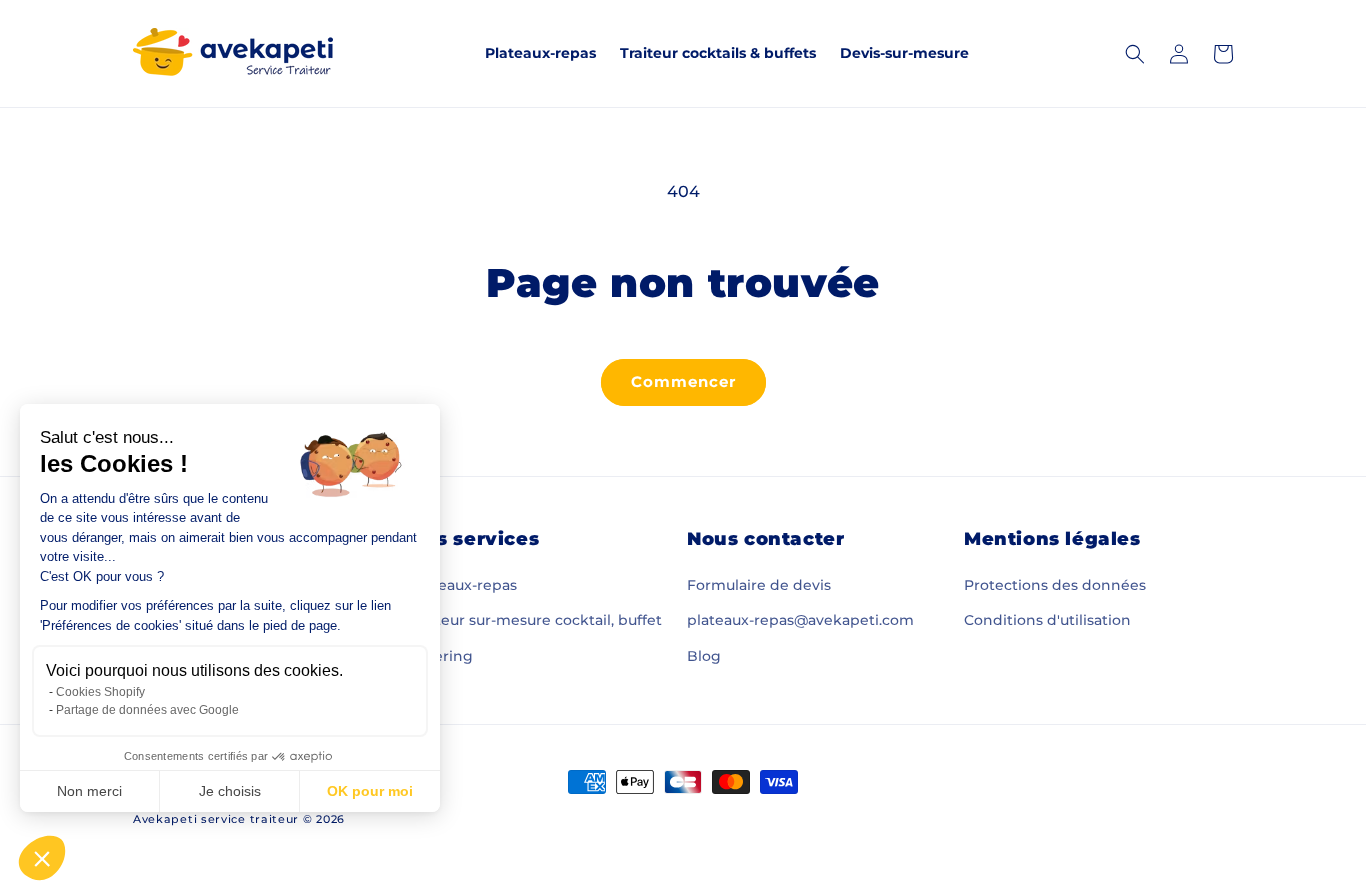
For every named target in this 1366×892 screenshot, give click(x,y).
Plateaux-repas (463, 585)
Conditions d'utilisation (1047, 620)
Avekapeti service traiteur (216, 819)
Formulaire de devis (759, 585)
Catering (441, 656)
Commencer (683, 381)
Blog (704, 656)
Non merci (89, 791)
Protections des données (1055, 585)
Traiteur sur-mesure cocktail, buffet (536, 620)
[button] (42, 858)
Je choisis (230, 791)
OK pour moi (370, 791)
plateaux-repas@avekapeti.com (800, 620)
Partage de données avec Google (147, 710)
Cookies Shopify (100, 692)
